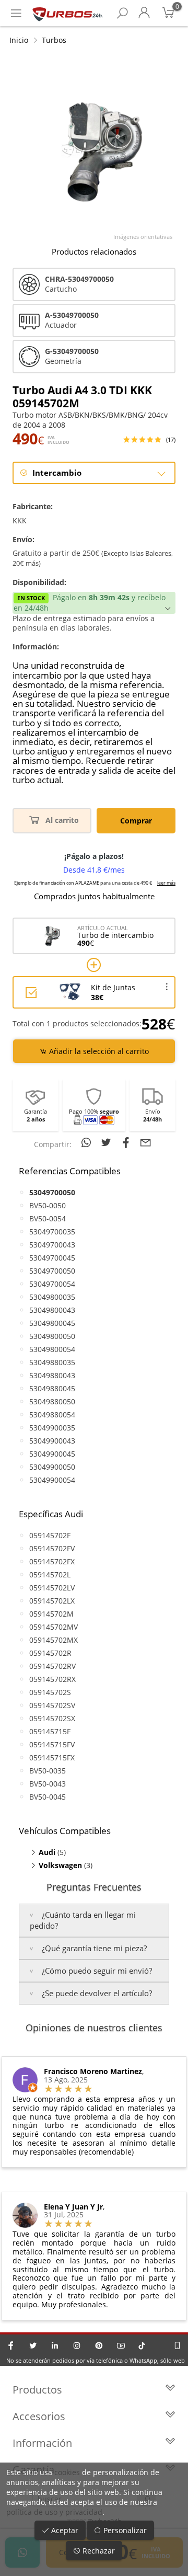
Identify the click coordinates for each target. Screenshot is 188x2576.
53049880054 (52, 1415)
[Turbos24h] (68, 13)
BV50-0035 (48, 1771)
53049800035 (52, 1297)
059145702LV (52, 1588)
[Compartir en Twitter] (108, 1142)
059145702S (50, 1692)
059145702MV (54, 1627)
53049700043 (52, 1245)
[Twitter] (33, 2345)
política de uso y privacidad (54, 2512)
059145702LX (52, 1601)
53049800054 (52, 1349)
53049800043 (52, 1310)
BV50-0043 (48, 1784)
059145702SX (52, 1718)
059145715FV (52, 1744)
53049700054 (52, 1284)
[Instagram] (77, 2345)
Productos (37, 2390)
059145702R (50, 1653)
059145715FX (52, 1758)
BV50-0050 (48, 1205)
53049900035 (52, 1428)
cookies (67, 2472)
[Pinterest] (99, 2345)
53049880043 (52, 1375)
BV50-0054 (48, 1218)
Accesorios (39, 2416)
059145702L (50, 1575)
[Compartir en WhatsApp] (88, 1142)
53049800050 (52, 1336)
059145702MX (54, 1640)
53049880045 (52, 1388)
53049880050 (52, 1401)
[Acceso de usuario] (144, 13)
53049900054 (52, 1480)
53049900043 (52, 1441)
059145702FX (52, 1561)
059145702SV (52, 1705)
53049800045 (52, 1323)
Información (42, 2443)
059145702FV (52, 1548)
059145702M (51, 1614)
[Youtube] (121, 2345)
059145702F (50, 1535)
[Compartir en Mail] (146, 1142)
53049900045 (52, 1454)
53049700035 (52, 1232)
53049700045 (52, 1258)
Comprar (136, 821)
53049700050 (52, 1271)
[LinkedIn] (55, 2345)
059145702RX (52, 1679)
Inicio (19, 40)
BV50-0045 (48, 1797)
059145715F (50, 1731)
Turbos (54, 40)
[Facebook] (11, 2345)
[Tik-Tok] (142, 2345)
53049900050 (52, 1467)
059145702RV (52, 1666)
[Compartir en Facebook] (127, 1142)
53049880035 (52, 1362)
